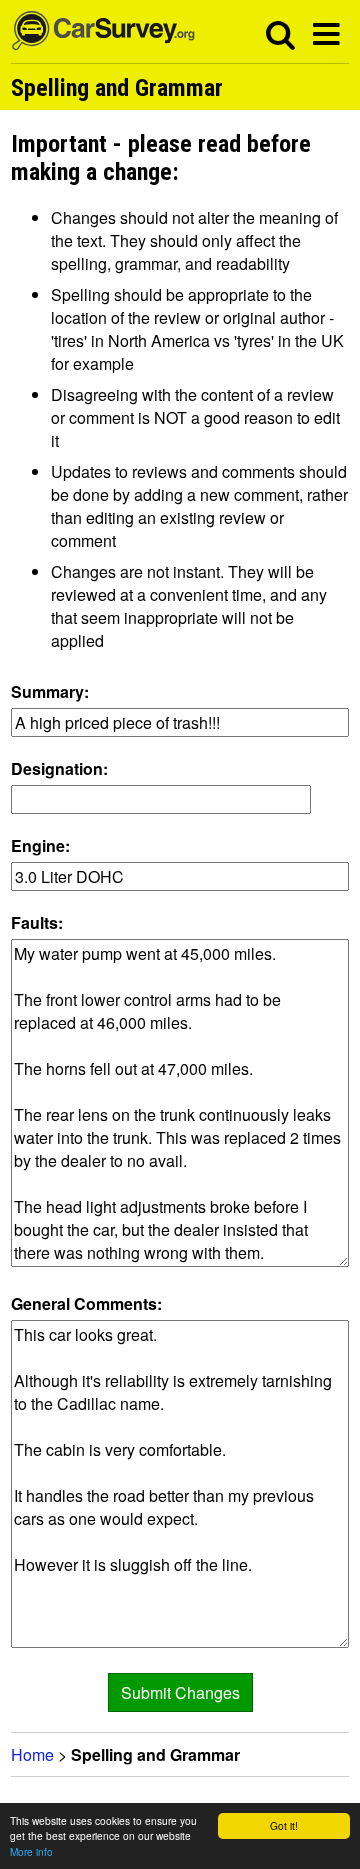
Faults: (37, 922)
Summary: (50, 691)
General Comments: (86, 1303)
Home (32, 1754)
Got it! (284, 1825)
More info (31, 1851)
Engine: (40, 845)
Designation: (59, 768)
